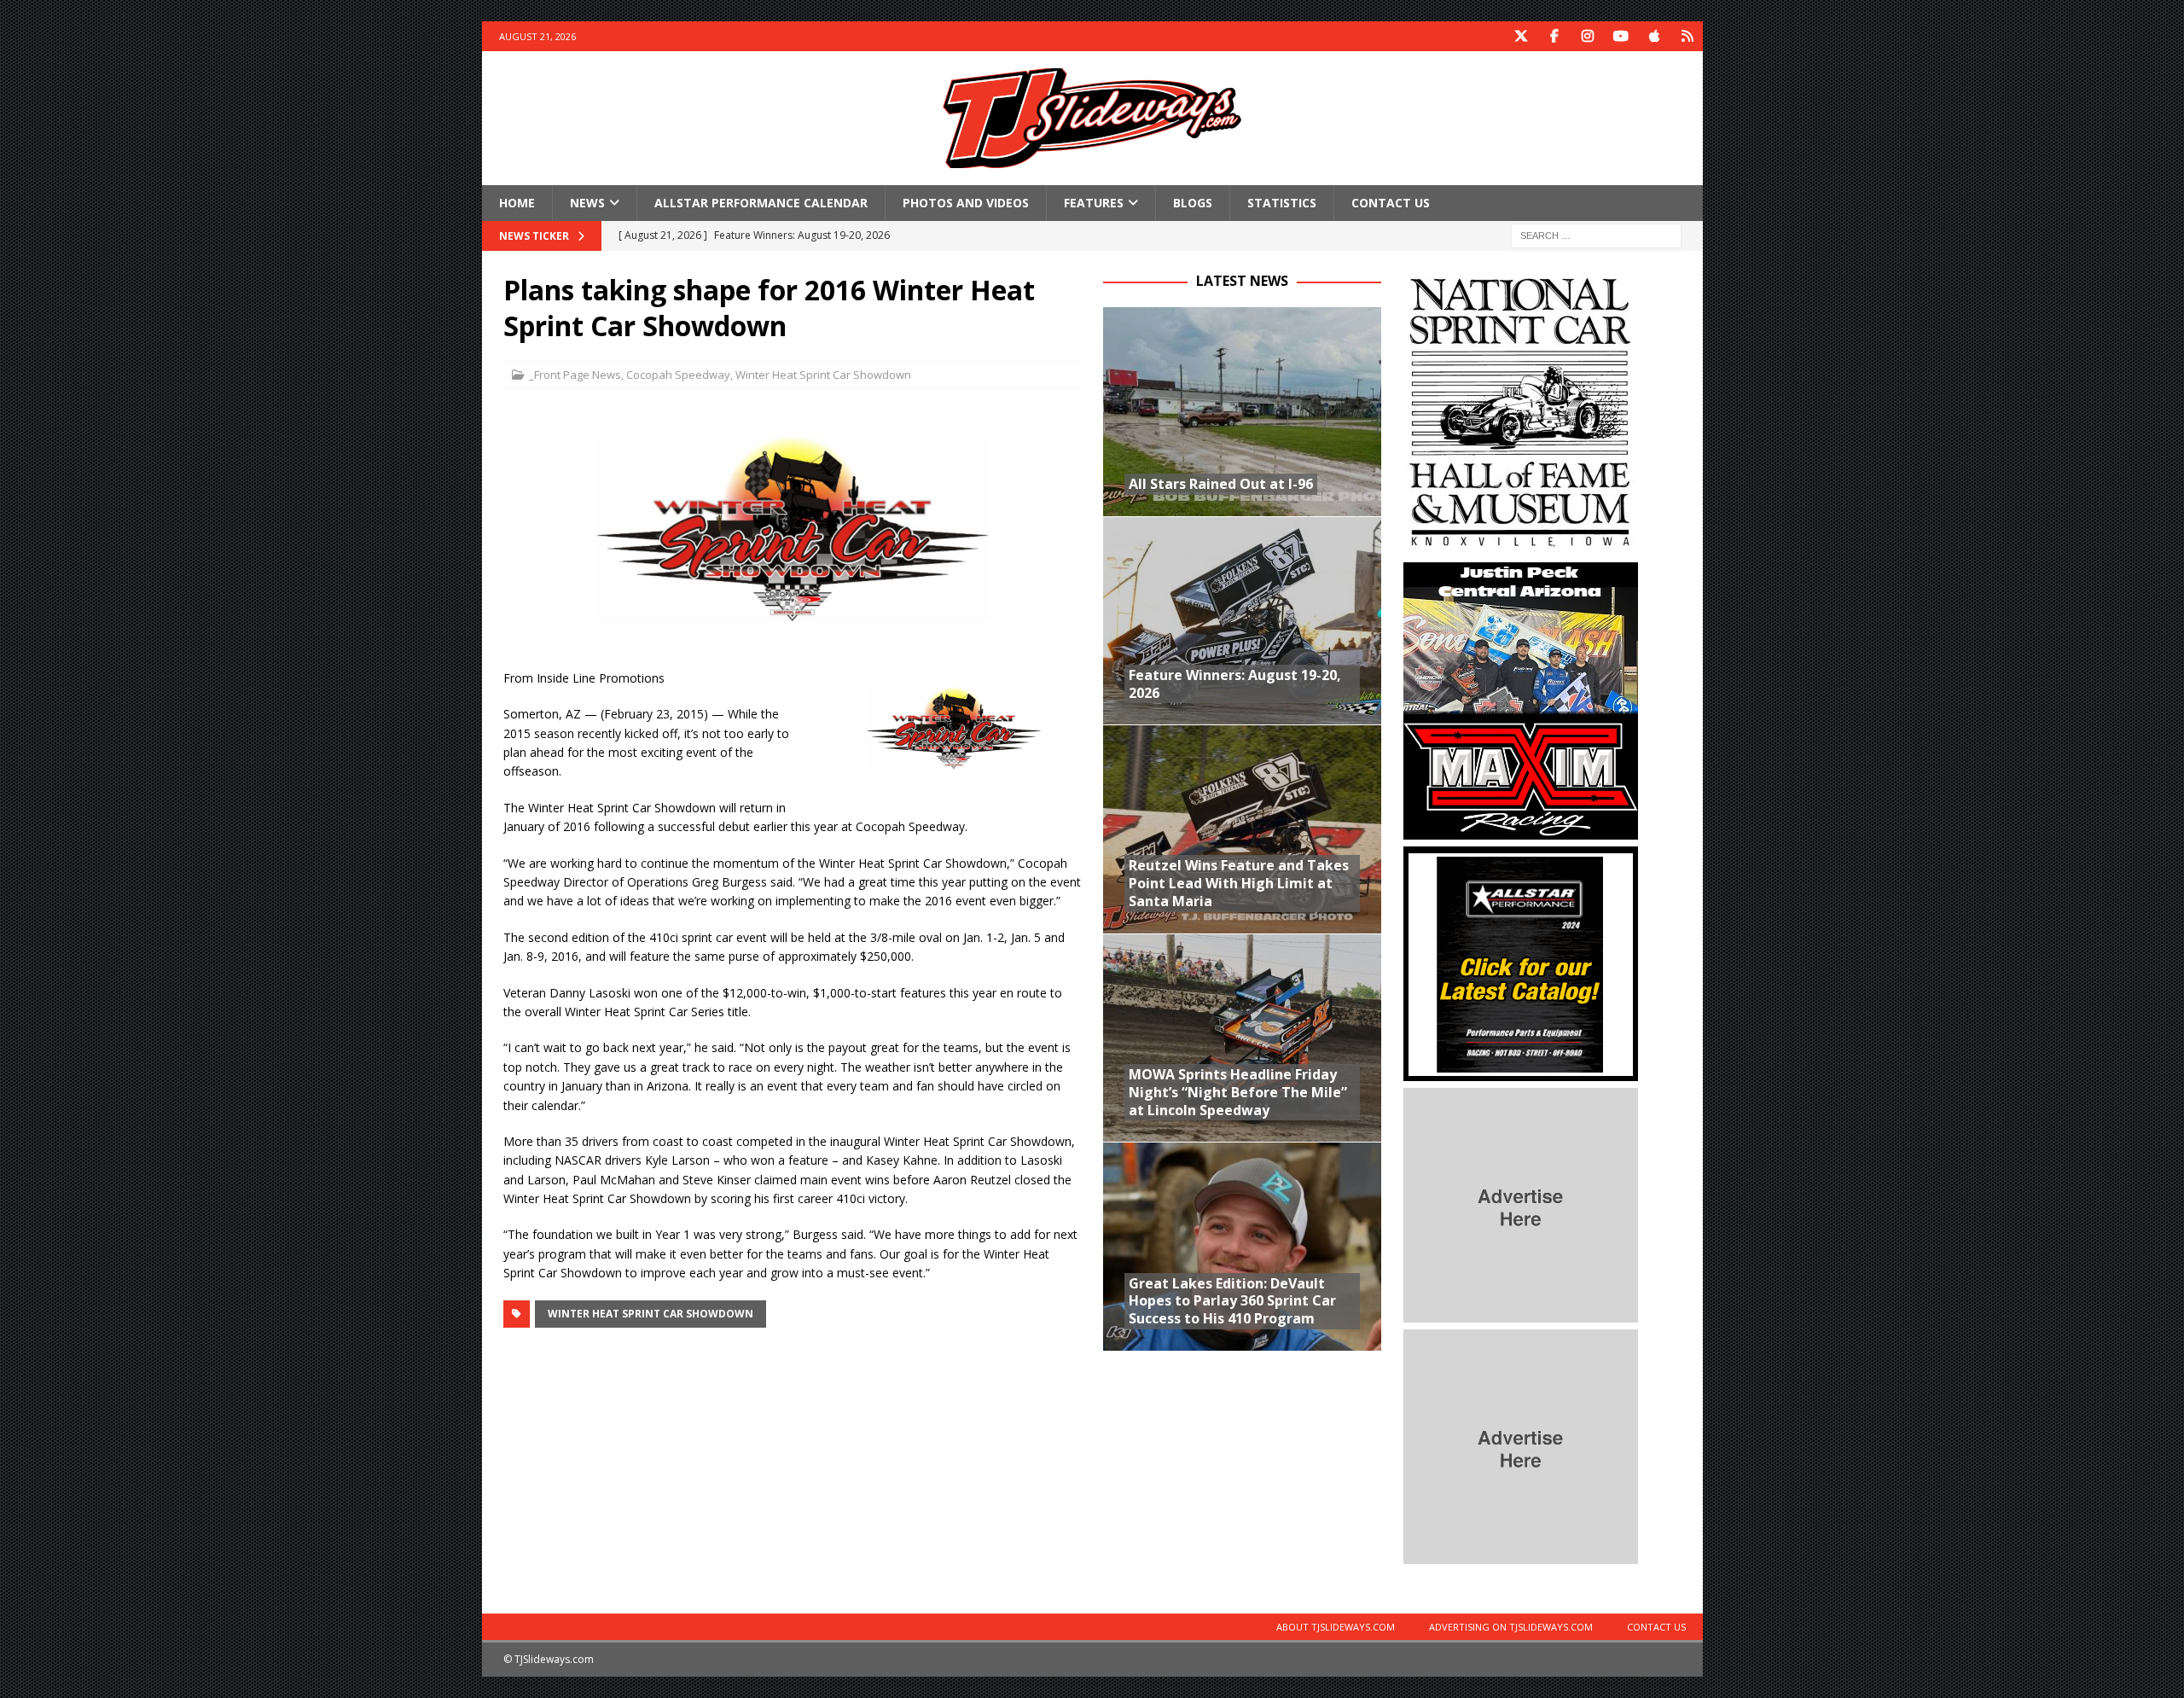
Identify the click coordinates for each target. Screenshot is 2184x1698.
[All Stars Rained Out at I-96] (1242, 412)
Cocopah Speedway (678, 375)
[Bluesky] (1688, 36)
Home (517, 203)
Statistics (1282, 203)
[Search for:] (1596, 235)
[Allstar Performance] (1521, 1071)
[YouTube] (1621, 36)
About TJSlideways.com (1336, 1627)
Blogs (1193, 203)
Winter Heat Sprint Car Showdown (823, 375)
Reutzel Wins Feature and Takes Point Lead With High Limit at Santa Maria (1239, 883)
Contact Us (1391, 203)
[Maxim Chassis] (1521, 830)
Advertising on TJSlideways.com (1511, 1627)
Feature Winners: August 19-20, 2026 (1235, 684)
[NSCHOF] (1521, 546)
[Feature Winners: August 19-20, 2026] (1242, 621)
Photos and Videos (966, 203)
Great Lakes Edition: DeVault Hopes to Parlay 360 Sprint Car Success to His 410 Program (1232, 1301)
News (587, 203)
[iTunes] (1655, 36)
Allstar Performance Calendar (761, 203)
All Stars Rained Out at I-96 (1221, 484)
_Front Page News (575, 375)
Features (1094, 203)
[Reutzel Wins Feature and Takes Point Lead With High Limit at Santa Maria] (1242, 829)
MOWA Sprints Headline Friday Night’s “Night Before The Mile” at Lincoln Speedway (1238, 1092)
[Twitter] (1522, 36)
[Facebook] (1555, 36)
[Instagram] (1588, 36)
